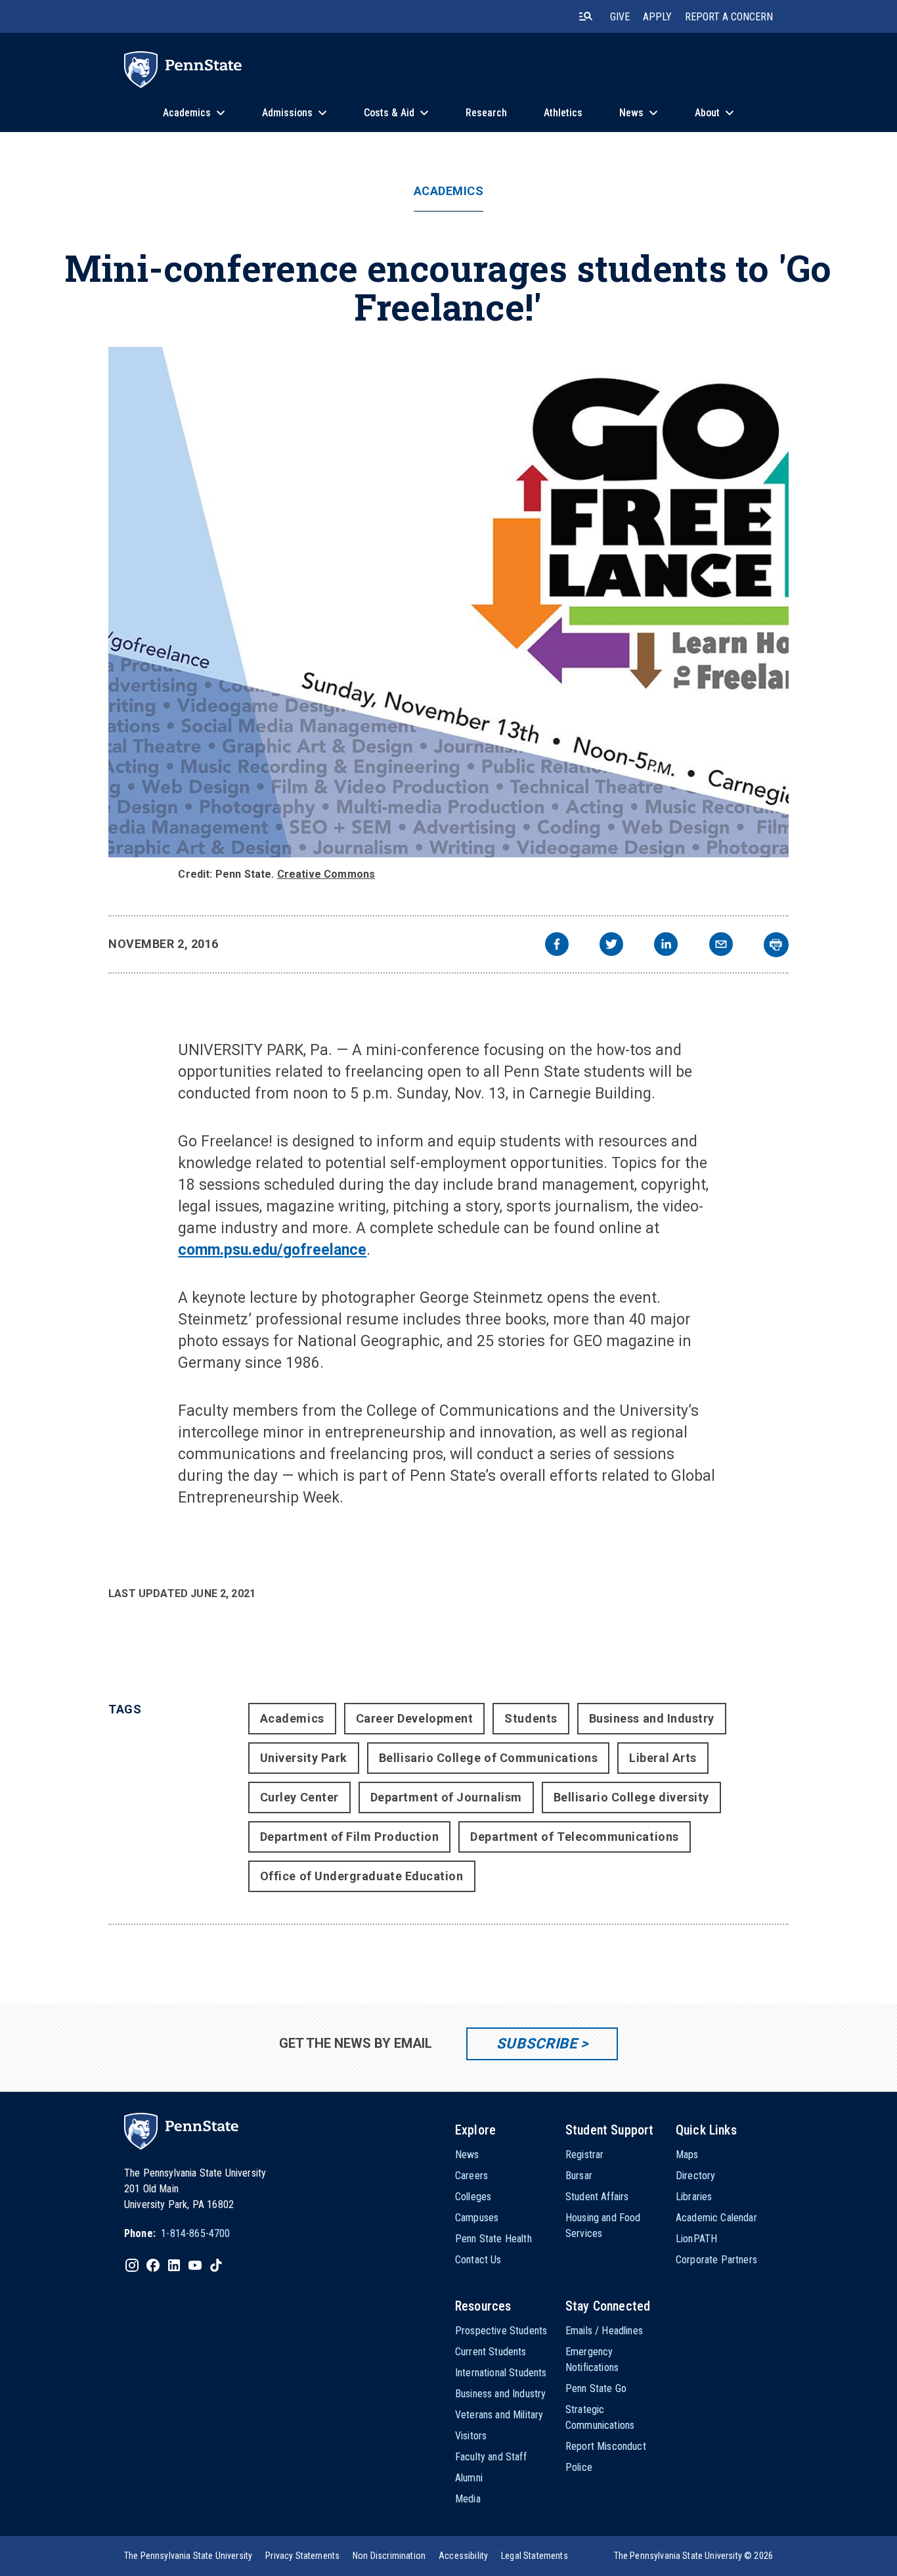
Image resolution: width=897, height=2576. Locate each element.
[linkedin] (666, 946)
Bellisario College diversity (631, 1797)
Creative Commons (326, 874)
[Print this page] (776, 945)
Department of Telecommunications (574, 1837)
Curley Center (299, 1797)
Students (531, 1718)
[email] (721, 946)
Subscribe (537, 2044)
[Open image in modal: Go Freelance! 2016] (448, 602)
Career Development (415, 1718)
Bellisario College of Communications (488, 1758)
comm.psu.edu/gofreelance (272, 1250)
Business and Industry (652, 1718)
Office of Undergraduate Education (362, 1876)
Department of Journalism (446, 1797)
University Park (304, 1758)
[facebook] (557, 946)
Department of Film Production (350, 1837)
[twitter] (611, 946)
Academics (449, 191)
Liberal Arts (663, 1758)
